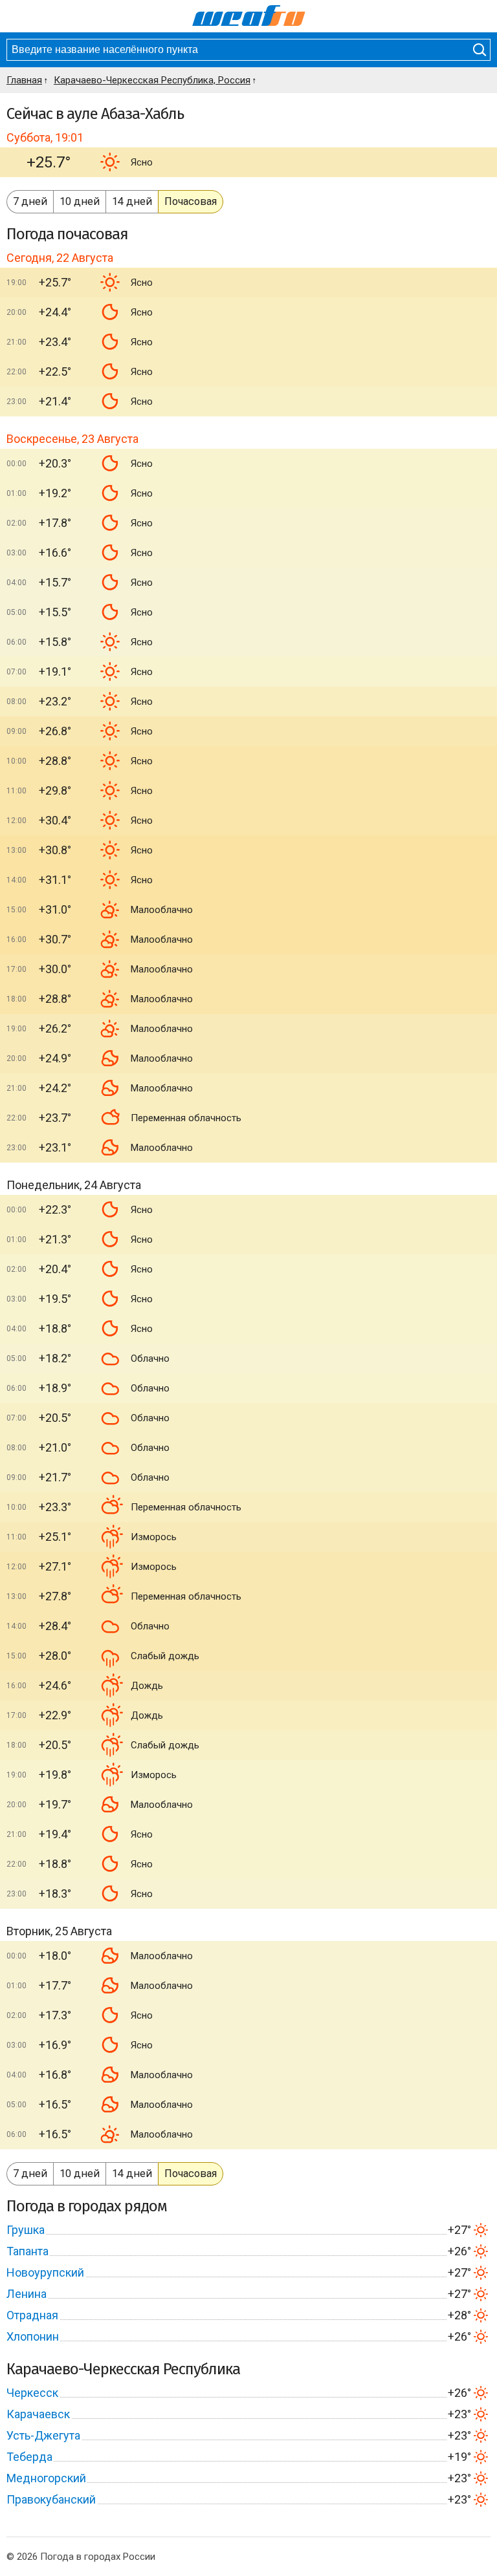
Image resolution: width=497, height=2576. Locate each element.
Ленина (27, 2294)
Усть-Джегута (43, 2435)
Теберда (29, 2457)
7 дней (30, 201)
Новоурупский (45, 2272)
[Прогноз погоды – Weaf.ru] (249, 16)
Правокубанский (51, 2499)
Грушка (26, 2230)
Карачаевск (38, 2414)
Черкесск (32, 2393)
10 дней (80, 201)
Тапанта (28, 2251)
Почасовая (191, 201)
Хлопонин (33, 2336)
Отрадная (32, 2315)
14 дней (132, 201)
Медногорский (46, 2478)
